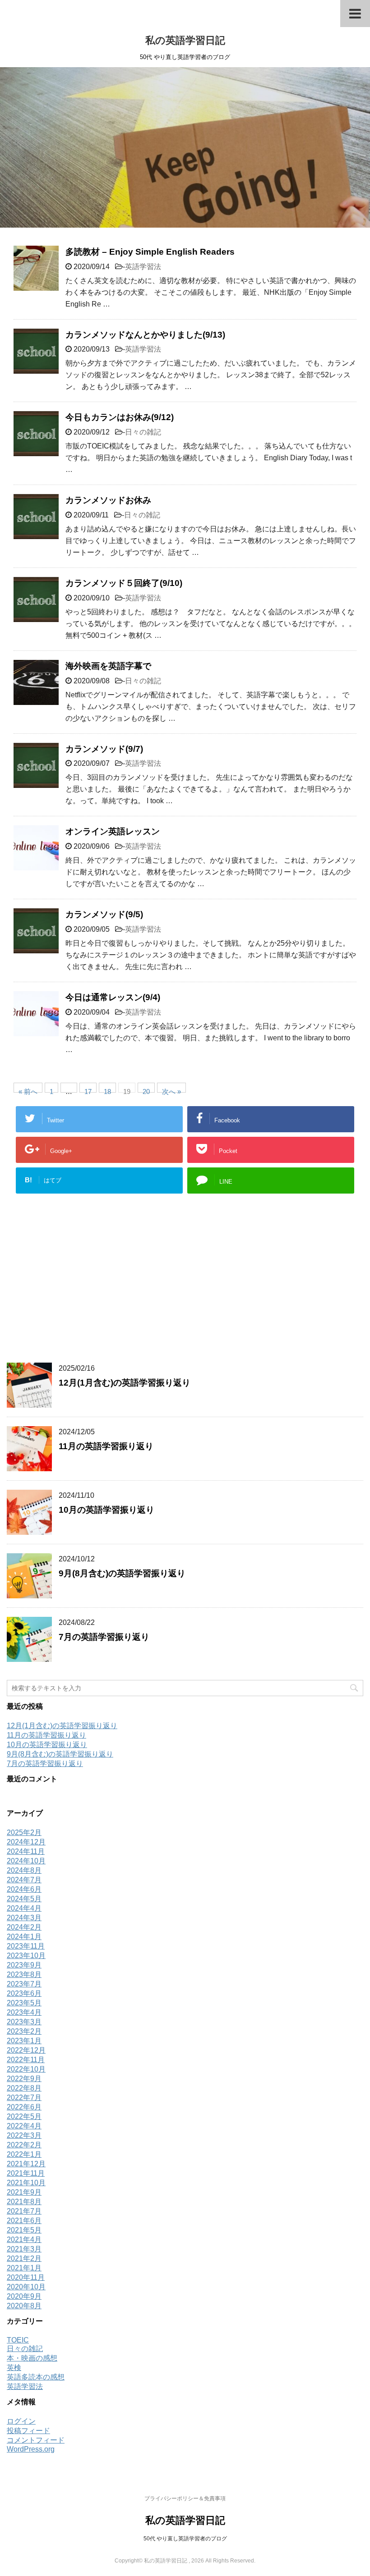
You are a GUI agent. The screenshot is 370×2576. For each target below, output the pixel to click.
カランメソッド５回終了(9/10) (124, 583)
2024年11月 (26, 1851)
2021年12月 (26, 2164)
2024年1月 (24, 1937)
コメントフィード (36, 2440)
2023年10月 (26, 1956)
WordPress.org (31, 2449)
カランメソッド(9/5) (104, 914)
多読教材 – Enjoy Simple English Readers (150, 252)
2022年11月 (26, 2060)
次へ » (171, 1090)
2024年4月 (24, 1908)
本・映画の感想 (32, 2358)
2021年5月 (24, 2230)
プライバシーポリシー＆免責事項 (185, 2498)
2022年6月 (24, 2107)
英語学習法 (143, 267)
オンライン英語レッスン (113, 831)
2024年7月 (24, 1880)
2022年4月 (24, 2126)
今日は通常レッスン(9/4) (113, 997)
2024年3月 (24, 1918)
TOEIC (18, 2340)
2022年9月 (24, 2079)
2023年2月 (24, 2031)
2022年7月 (24, 2098)
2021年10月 (26, 2183)
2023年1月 (24, 2041)
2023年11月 (26, 1946)
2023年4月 (24, 2012)
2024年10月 (26, 1861)
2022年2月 (24, 2145)
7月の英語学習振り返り (104, 1637)
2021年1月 (24, 2268)
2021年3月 (24, 2249)
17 (88, 1090)
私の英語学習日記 (185, 40)
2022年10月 (26, 2069)
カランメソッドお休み (108, 500)
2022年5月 (24, 2116)
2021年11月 (26, 2173)
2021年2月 (24, 2258)
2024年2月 (24, 1927)
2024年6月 (24, 1889)
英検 (14, 2368)
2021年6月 (24, 2221)
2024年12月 (26, 1842)
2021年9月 (24, 2192)
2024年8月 (24, 1870)
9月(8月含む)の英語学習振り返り (122, 1573)
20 (146, 1090)
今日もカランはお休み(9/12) (120, 417)
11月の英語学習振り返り (106, 1446)
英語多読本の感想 (36, 2377)
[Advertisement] (185, 1286)
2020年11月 (26, 2277)
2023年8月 (24, 1974)
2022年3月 (24, 2135)
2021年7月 (24, 2211)
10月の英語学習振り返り (106, 1510)
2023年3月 (24, 2022)
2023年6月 (24, 1993)
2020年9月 (24, 2296)
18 (107, 1090)
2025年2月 (24, 1832)
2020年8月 (24, 2306)
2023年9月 (24, 1965)
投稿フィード (28, 2431)
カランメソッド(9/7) (104, 749)
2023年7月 (24, 1984)
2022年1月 (24, 2154)
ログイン (21, 2421)
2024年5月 (24, 1899)
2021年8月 (24, 2202)
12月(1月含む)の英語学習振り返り (125, 1383)
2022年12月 (26, 2050)
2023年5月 (24, 2003)
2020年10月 (26, 2287)
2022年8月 (24, 2088)
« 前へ (28, 1090)
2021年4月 (24, 2240)
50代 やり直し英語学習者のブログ (185, 2539)
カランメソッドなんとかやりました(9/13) (145, 335)
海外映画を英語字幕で (108, 666)
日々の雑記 (143, 432)
